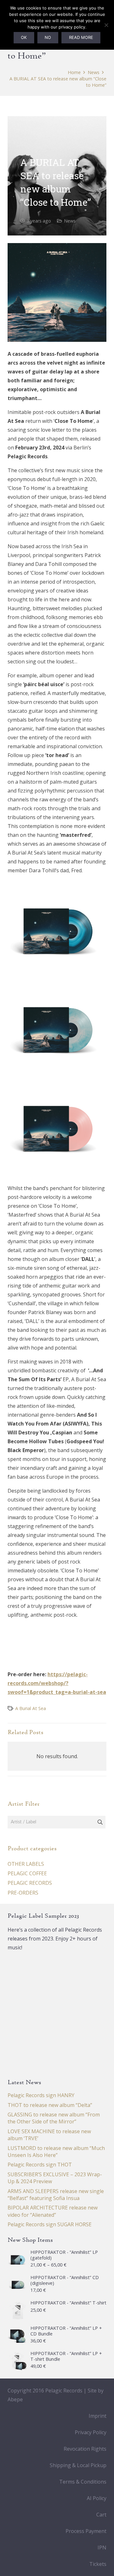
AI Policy (97, 2498)
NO (48, 37)
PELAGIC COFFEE (27, 1873)
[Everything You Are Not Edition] (57, 1127)
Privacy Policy (91, 2432)
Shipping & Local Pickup (78, 2465)
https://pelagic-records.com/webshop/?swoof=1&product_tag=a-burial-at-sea (57, 1683)
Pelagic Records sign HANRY (41, 2095)
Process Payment (86, 2531)
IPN (102, 2548)
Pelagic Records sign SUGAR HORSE (50, 2224)
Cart (101, 2515)
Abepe (15, 2399)
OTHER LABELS (26, 1864)
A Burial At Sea (31, 1708)
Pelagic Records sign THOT (40, 2165)
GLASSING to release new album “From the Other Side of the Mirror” (54, 2118)
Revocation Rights (85, 2449)
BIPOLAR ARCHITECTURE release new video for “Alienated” (53, 2211)
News (70, 221)
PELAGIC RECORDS (30, 1883)
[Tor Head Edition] (57, 1028)
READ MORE (81, 37)
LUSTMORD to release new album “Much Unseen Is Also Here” (56, 2152)
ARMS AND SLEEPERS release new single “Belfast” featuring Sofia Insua (56, 2195)
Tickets (98, 2564)
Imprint (98, 2416)
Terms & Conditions (83, 2482)
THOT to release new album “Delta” (50, 2105)
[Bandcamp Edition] (57, 929)
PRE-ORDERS (23, 1893)
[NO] (106, 25)
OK (24, 37)
